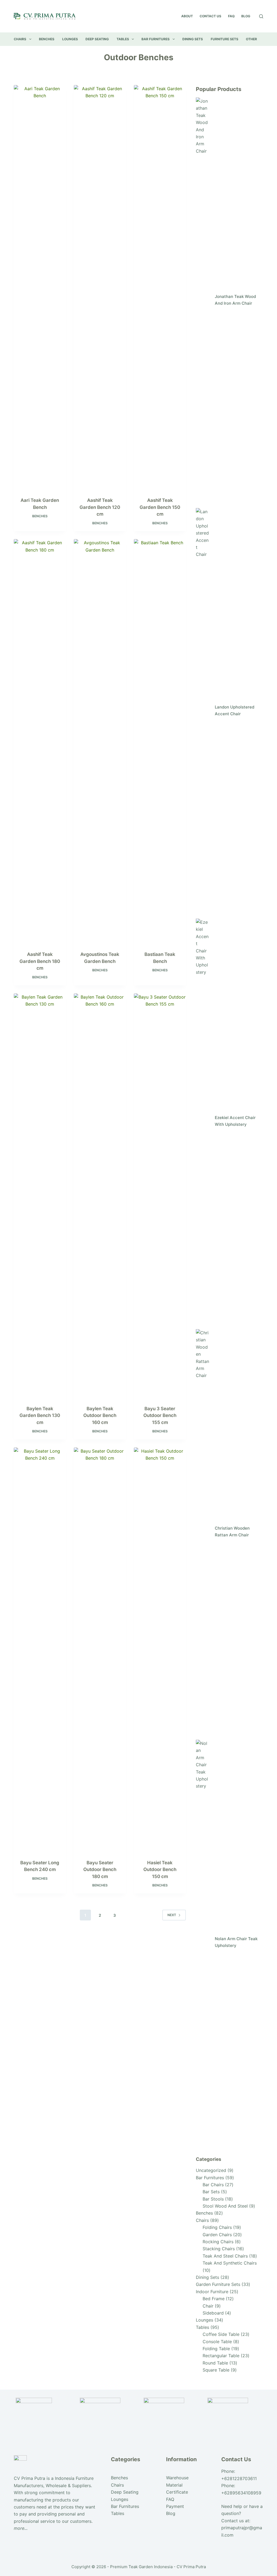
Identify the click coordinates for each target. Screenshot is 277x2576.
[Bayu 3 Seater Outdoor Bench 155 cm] (160, 1196)
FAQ (231, 16)
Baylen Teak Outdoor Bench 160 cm (100, 1415)
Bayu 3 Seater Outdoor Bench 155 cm (160, 1415)
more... (21, 2528)
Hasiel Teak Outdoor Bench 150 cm (160, 1870)
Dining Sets (193, 39)
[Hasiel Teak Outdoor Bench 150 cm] (160, 1650)
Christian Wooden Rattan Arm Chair (232, 1532)
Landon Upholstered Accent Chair (235, 710)
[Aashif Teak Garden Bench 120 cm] (100, 288)
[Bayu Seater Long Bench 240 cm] (40, 1650)
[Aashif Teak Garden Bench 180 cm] (40, 742)
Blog (246, 16)
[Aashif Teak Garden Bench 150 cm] (160, 288)
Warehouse (177, 2478)
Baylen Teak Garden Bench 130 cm (40, 1415)
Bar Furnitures (156, 39)
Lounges (70, 39)
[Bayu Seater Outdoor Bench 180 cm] (100, 1650)
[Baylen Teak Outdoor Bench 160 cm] (100, 1196)
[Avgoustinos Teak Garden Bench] (100, 742)
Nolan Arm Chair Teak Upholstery (236, 1942)
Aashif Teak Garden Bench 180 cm (40, 961)
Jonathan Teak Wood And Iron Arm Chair (235, 300)
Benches (47, 39)
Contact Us (210, 16)
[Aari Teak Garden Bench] (40, 288)
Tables (123, 39)
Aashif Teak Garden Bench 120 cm (100, 507)
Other (251, 39)
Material (174, 2485)
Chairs (20, 39)
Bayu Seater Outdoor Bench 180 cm (100, 1870)
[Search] (261, 16)
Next (172, 1915)
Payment (175, 2506)
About (187, 16)
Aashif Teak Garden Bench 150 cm (160, 507)
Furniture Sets (225, 39)
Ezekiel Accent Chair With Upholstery (235, 1121)
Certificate (177, 2492)
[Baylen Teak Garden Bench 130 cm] (40, 1196)
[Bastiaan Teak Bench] (160, 742)
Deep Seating (97, 39)
